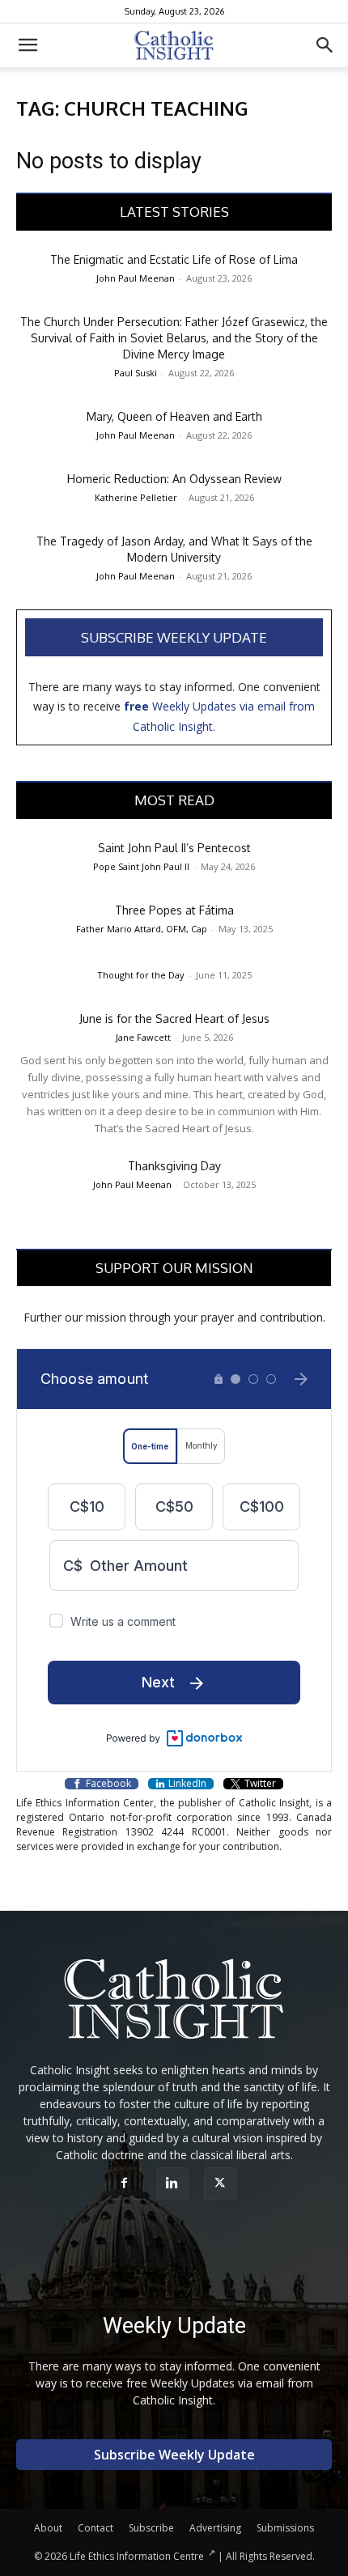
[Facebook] (127, 2183)
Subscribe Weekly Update (174, 637)
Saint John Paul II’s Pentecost (174, 848)
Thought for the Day (141, 975)
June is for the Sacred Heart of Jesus (174, 1019)
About (48, 2528)
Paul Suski (136, 373)
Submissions (285, 2528)
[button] (28, 45)
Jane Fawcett (143, 1037)
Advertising (215, 2528)
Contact (95, 2528)
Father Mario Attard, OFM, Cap (142, 929)
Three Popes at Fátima (174, 910)
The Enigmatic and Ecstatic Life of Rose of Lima (174, 259)
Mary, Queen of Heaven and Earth (174, 416)
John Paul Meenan (136, 278)
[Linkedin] (174, 2183)
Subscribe (151, 2528)
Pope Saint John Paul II (141, 866)
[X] (222, 2183)
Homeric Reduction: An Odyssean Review (174, 479)
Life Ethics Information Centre (137, 2556)
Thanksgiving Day (174, 1166)
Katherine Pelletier (136, 497)
